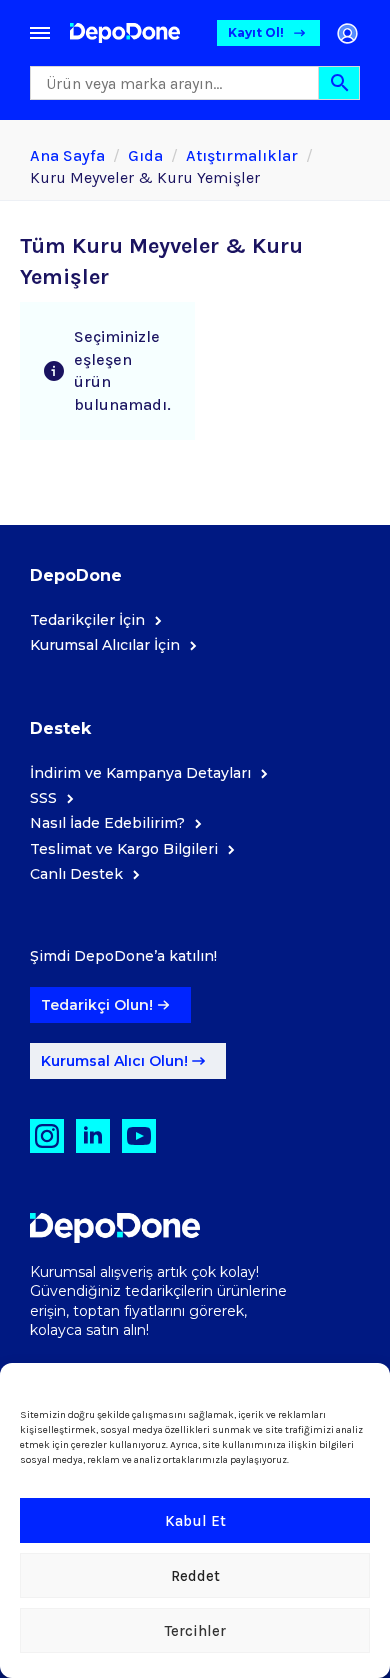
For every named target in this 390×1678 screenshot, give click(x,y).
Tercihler (195, 1631)
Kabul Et (195, 1521)
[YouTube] (139, 1136)
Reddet (195, 1576)
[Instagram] (47, 1136)
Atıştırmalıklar (242, 155)
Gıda (145, 155)
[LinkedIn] (93, 1136)
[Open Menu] (40, 33)
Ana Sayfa (67, 155)
